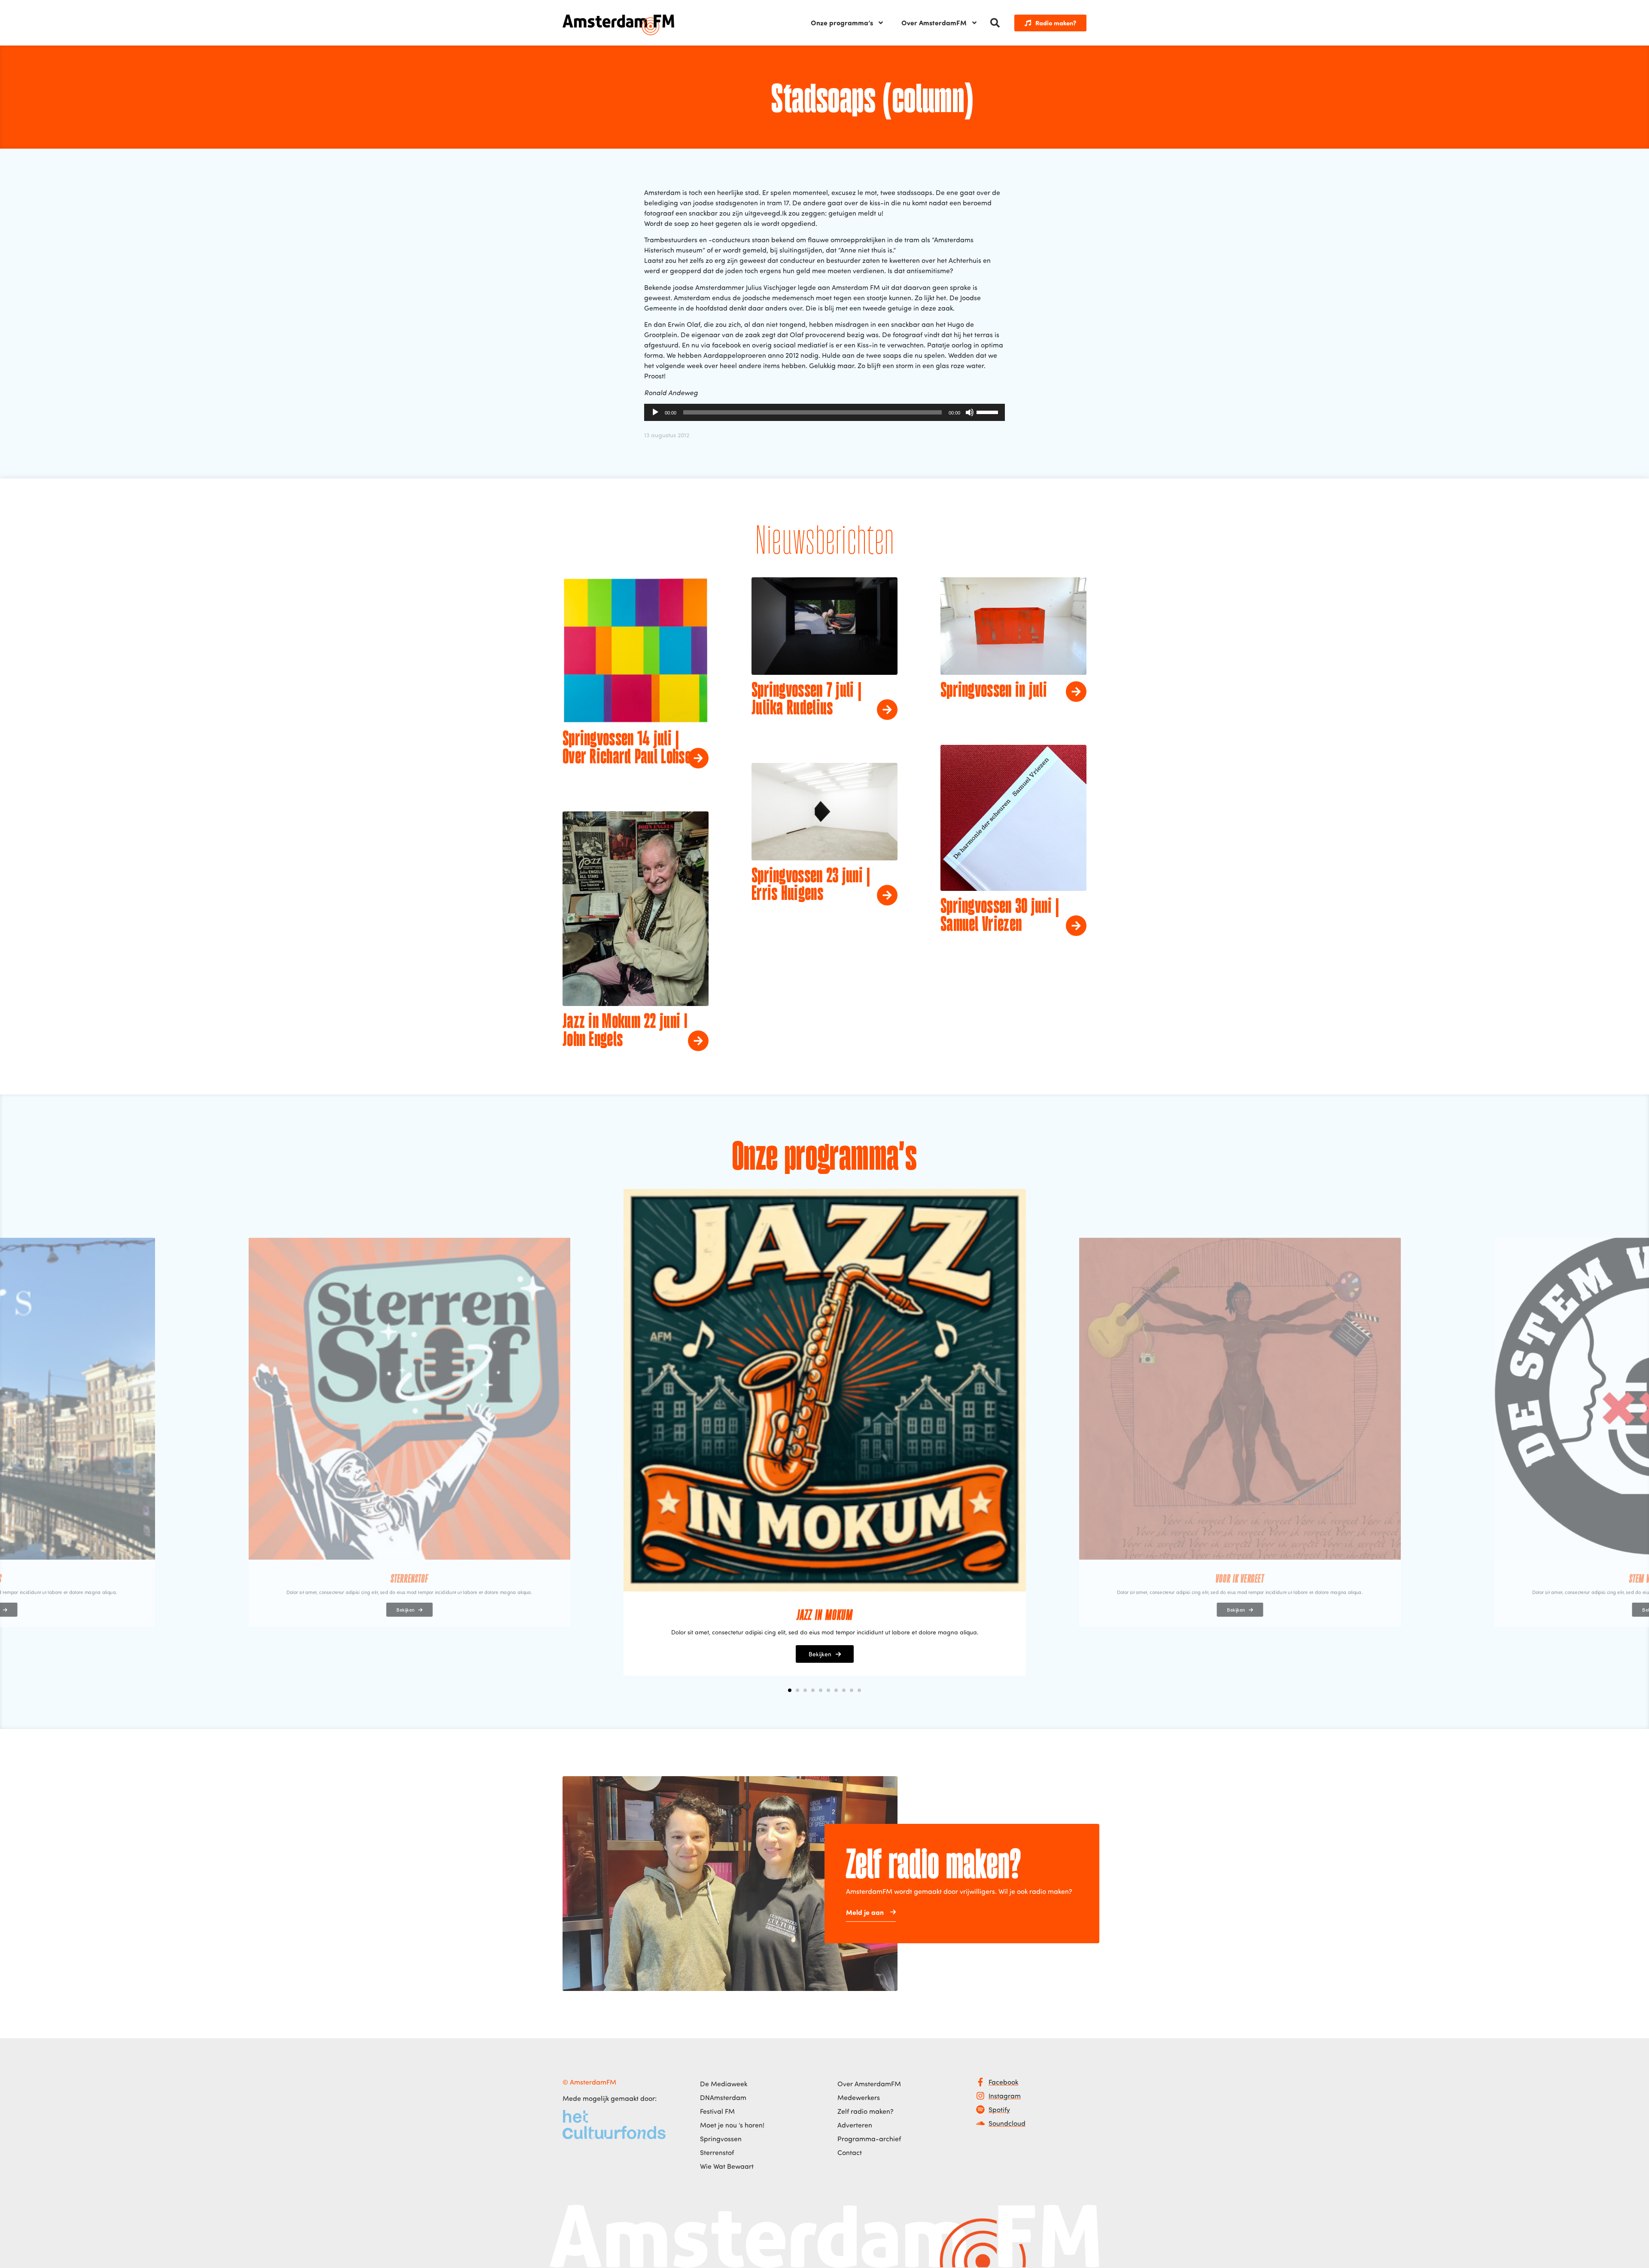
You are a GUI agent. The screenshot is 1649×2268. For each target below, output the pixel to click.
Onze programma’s (842, 23)
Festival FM (717, 2111)
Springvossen (721, 2139)
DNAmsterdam (723, 2097)
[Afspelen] (655, 412)
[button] (995, 23)
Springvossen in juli (994, 691)
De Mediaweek (724, 2084)
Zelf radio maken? (866, 2111)
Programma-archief (869, 2139)
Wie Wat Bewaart (727, 2166)
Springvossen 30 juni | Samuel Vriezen (1000, 916)
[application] (824, 412)
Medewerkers (859, 2097)
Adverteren (855, 2125)
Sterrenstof (717, 2152)
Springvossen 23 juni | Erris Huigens (811, 886)
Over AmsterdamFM (934, 23)
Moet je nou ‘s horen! (732, 2125)
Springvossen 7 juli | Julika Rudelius (806, 700)
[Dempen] (970, 412)
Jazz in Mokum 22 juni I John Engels (625, 1031)
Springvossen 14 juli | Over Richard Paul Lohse (627, 749)
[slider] (989, 412)
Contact (850, 2152)
